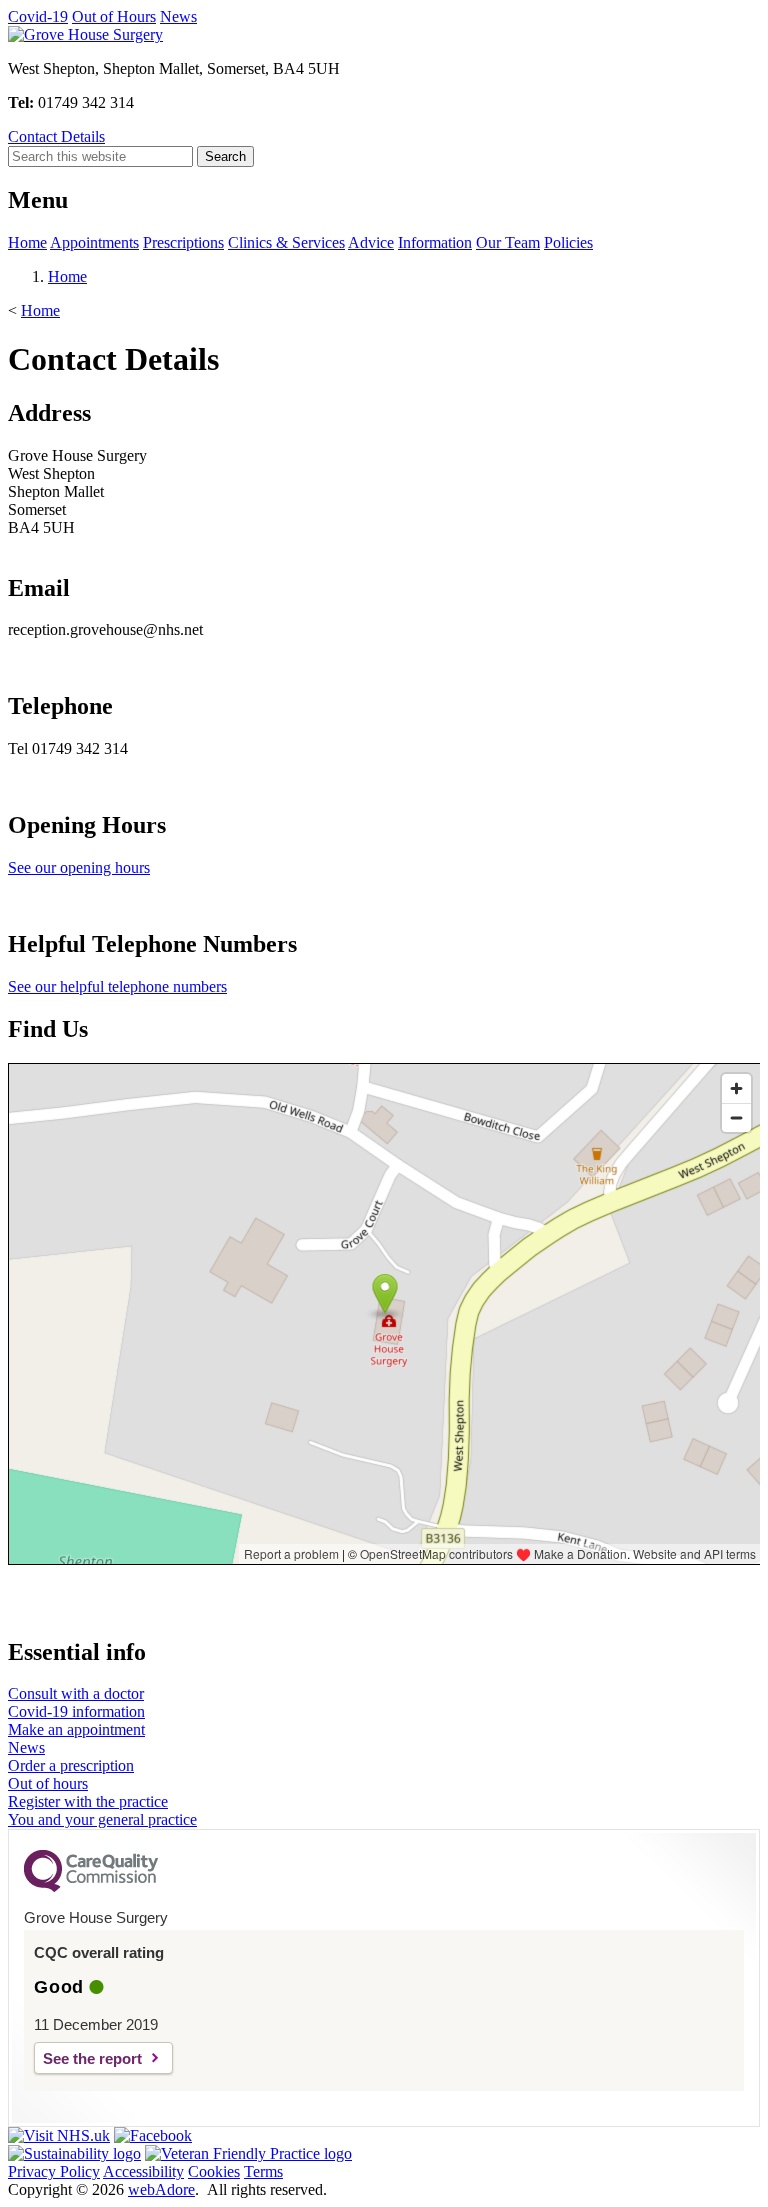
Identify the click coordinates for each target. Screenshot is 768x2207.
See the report (92, 2058)
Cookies (214, 2171)
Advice (371, 242)
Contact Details (56, 136)
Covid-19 (38, 16)
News (178, 16)
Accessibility (143, 2171)
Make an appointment (76, 1729)
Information (435, 242)
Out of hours (48, 1783)
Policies (568, 242)
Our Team (508, 242)
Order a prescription (71, 1765)
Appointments (94, 242)
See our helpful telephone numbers (117, 986)
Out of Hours (114, 16)
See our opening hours (79, 867)
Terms (263, 2171)
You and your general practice (102, 1819)
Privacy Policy (54, 2171)
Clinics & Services (286, 242)
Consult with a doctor (76, 1693)
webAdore (161, 2189)
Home (27, 242)
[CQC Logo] (91, 1887)
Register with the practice (88, 1801)
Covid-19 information (76, 1711)
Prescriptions (183, 242)
